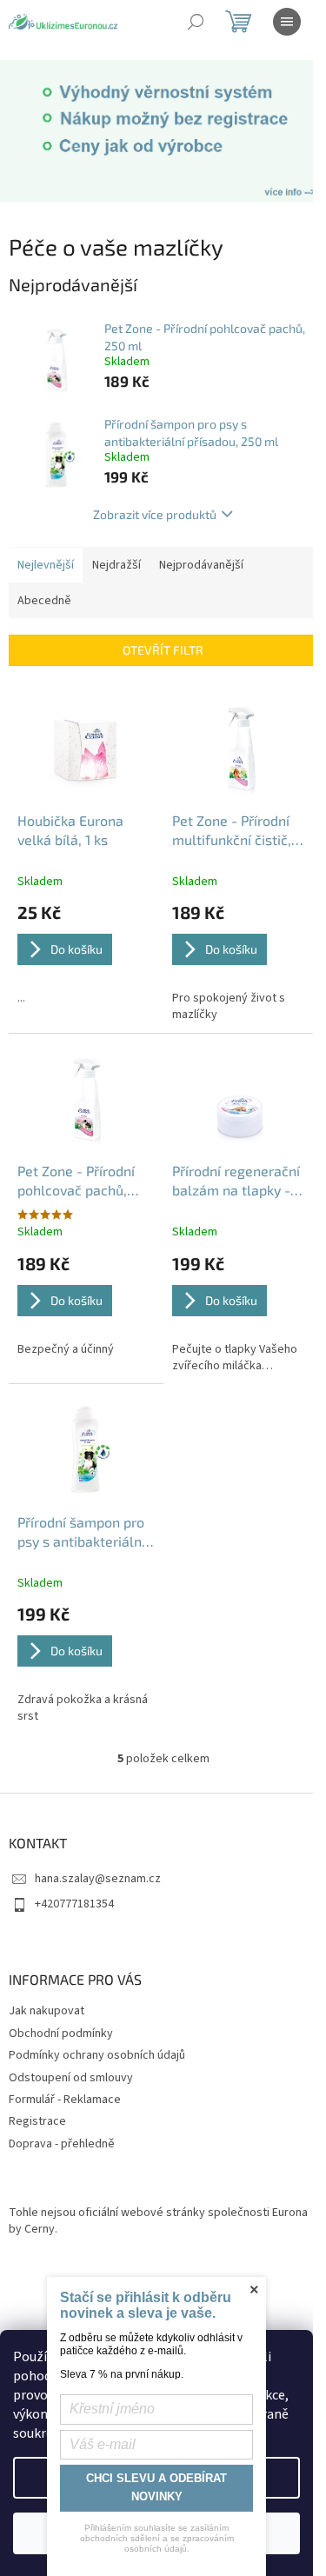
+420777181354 (74, 1904)
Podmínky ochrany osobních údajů (97, 2055)
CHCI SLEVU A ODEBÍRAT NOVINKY (156, 2487)
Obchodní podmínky (61, 2034)
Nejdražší (116, 565)
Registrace (37, 2121)
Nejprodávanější (201, 565)
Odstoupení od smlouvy (71, 2078)
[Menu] (287, 22)
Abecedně (44, 601)
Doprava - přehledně (62, 2144)
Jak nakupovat (47, 2011)
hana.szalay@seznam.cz (98, 1879)
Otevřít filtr (163, 650)
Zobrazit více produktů (155, 514)
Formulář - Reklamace (65, 2100)
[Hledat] (196, 22)
